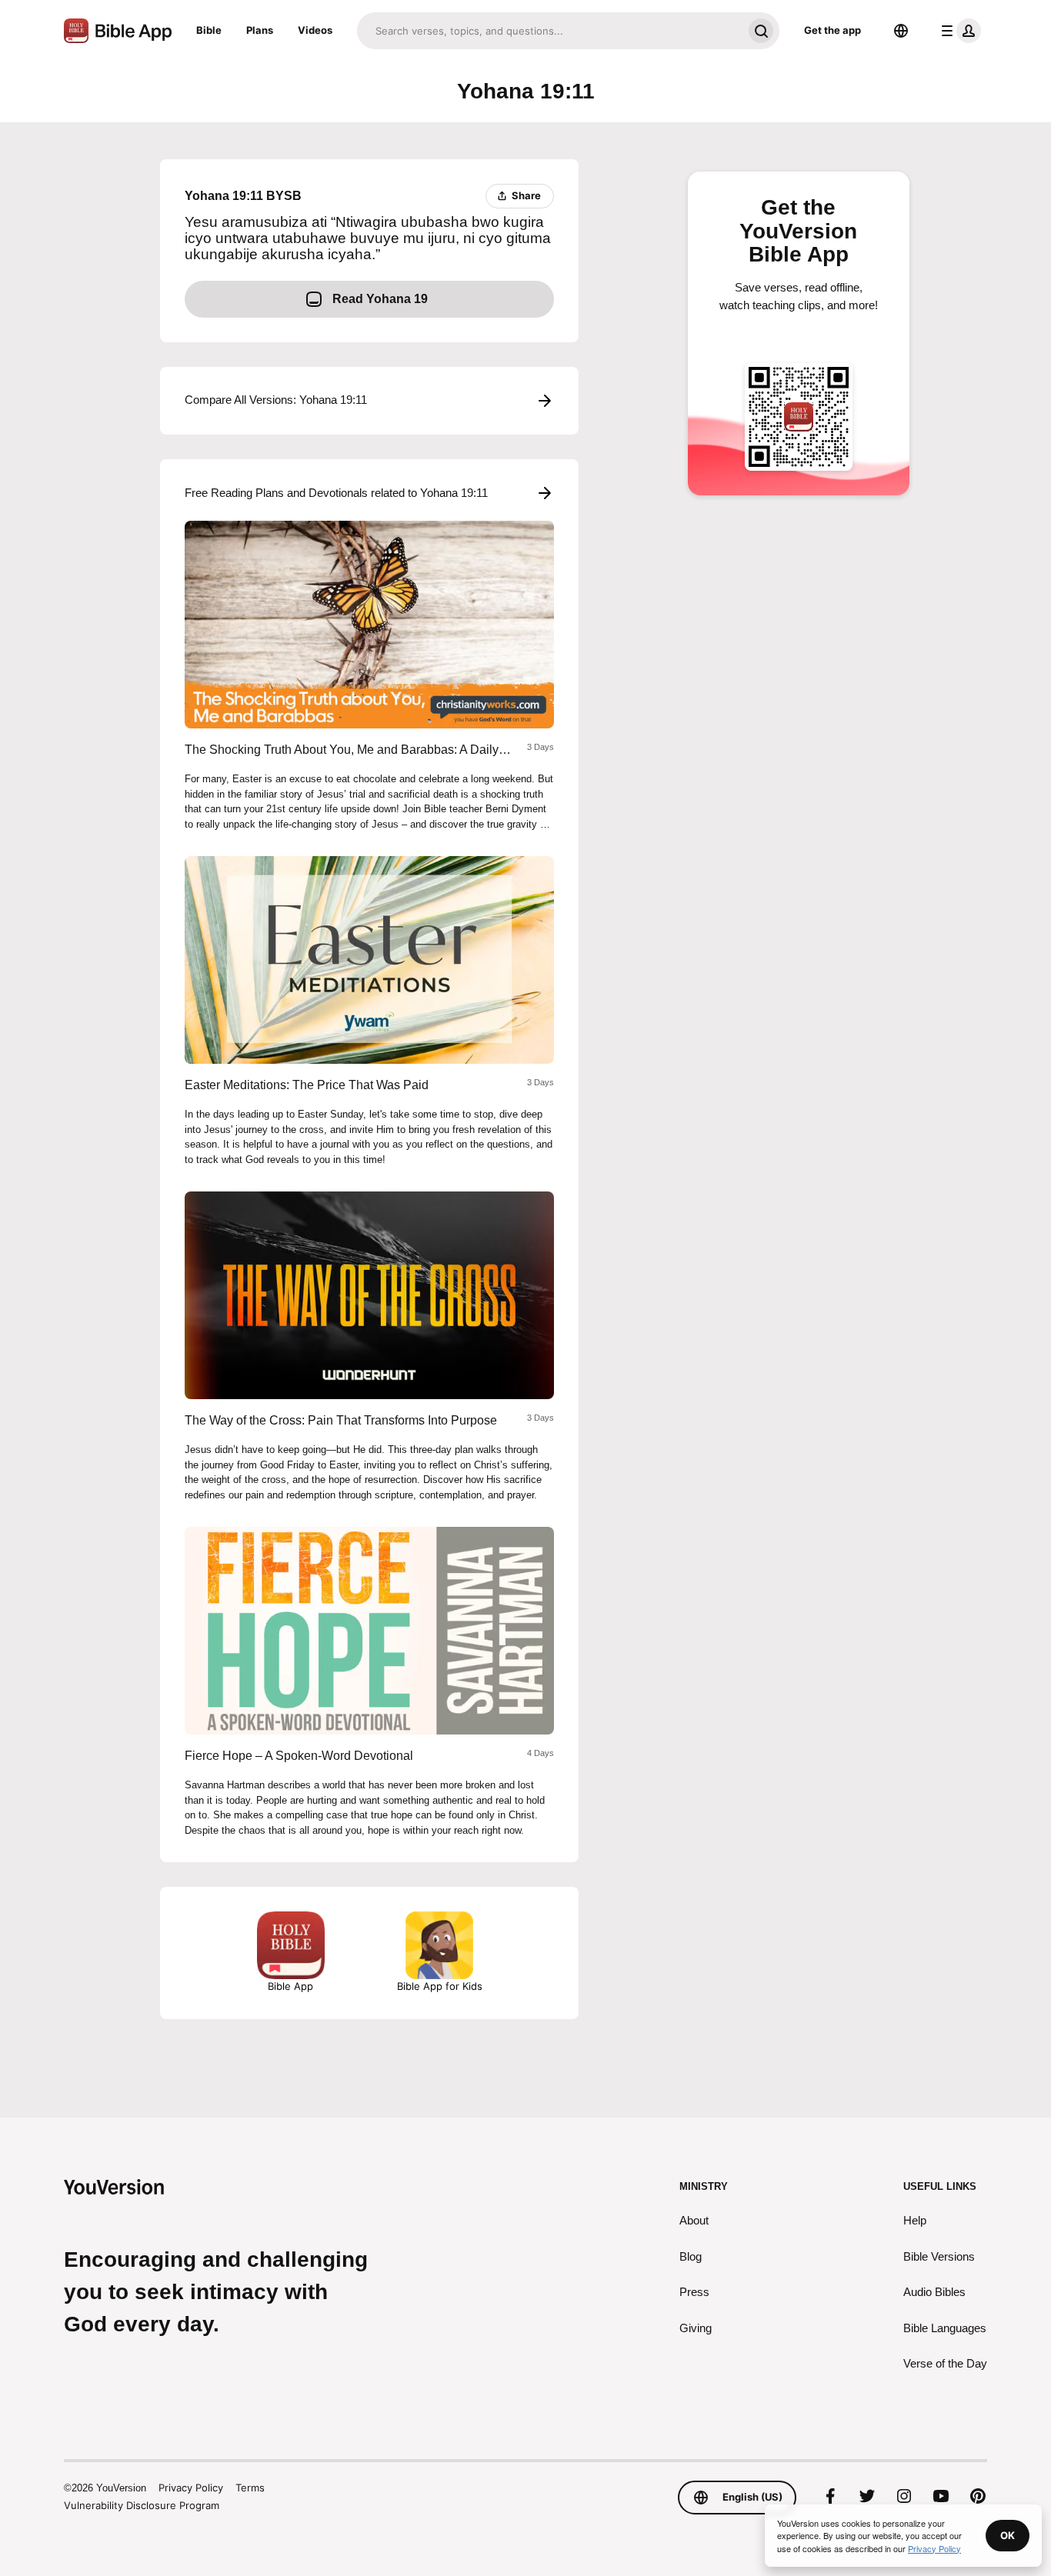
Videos (315, 30)
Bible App (290, 1986)
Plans (260, 30)
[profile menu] (958, 31)
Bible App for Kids (440, 1986)
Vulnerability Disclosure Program (142, 2505)
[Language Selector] (901, 31)
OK (1008, 2535)
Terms (250, 2488)
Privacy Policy (191, 2488)
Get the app (832, 30)
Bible (209, 30)
